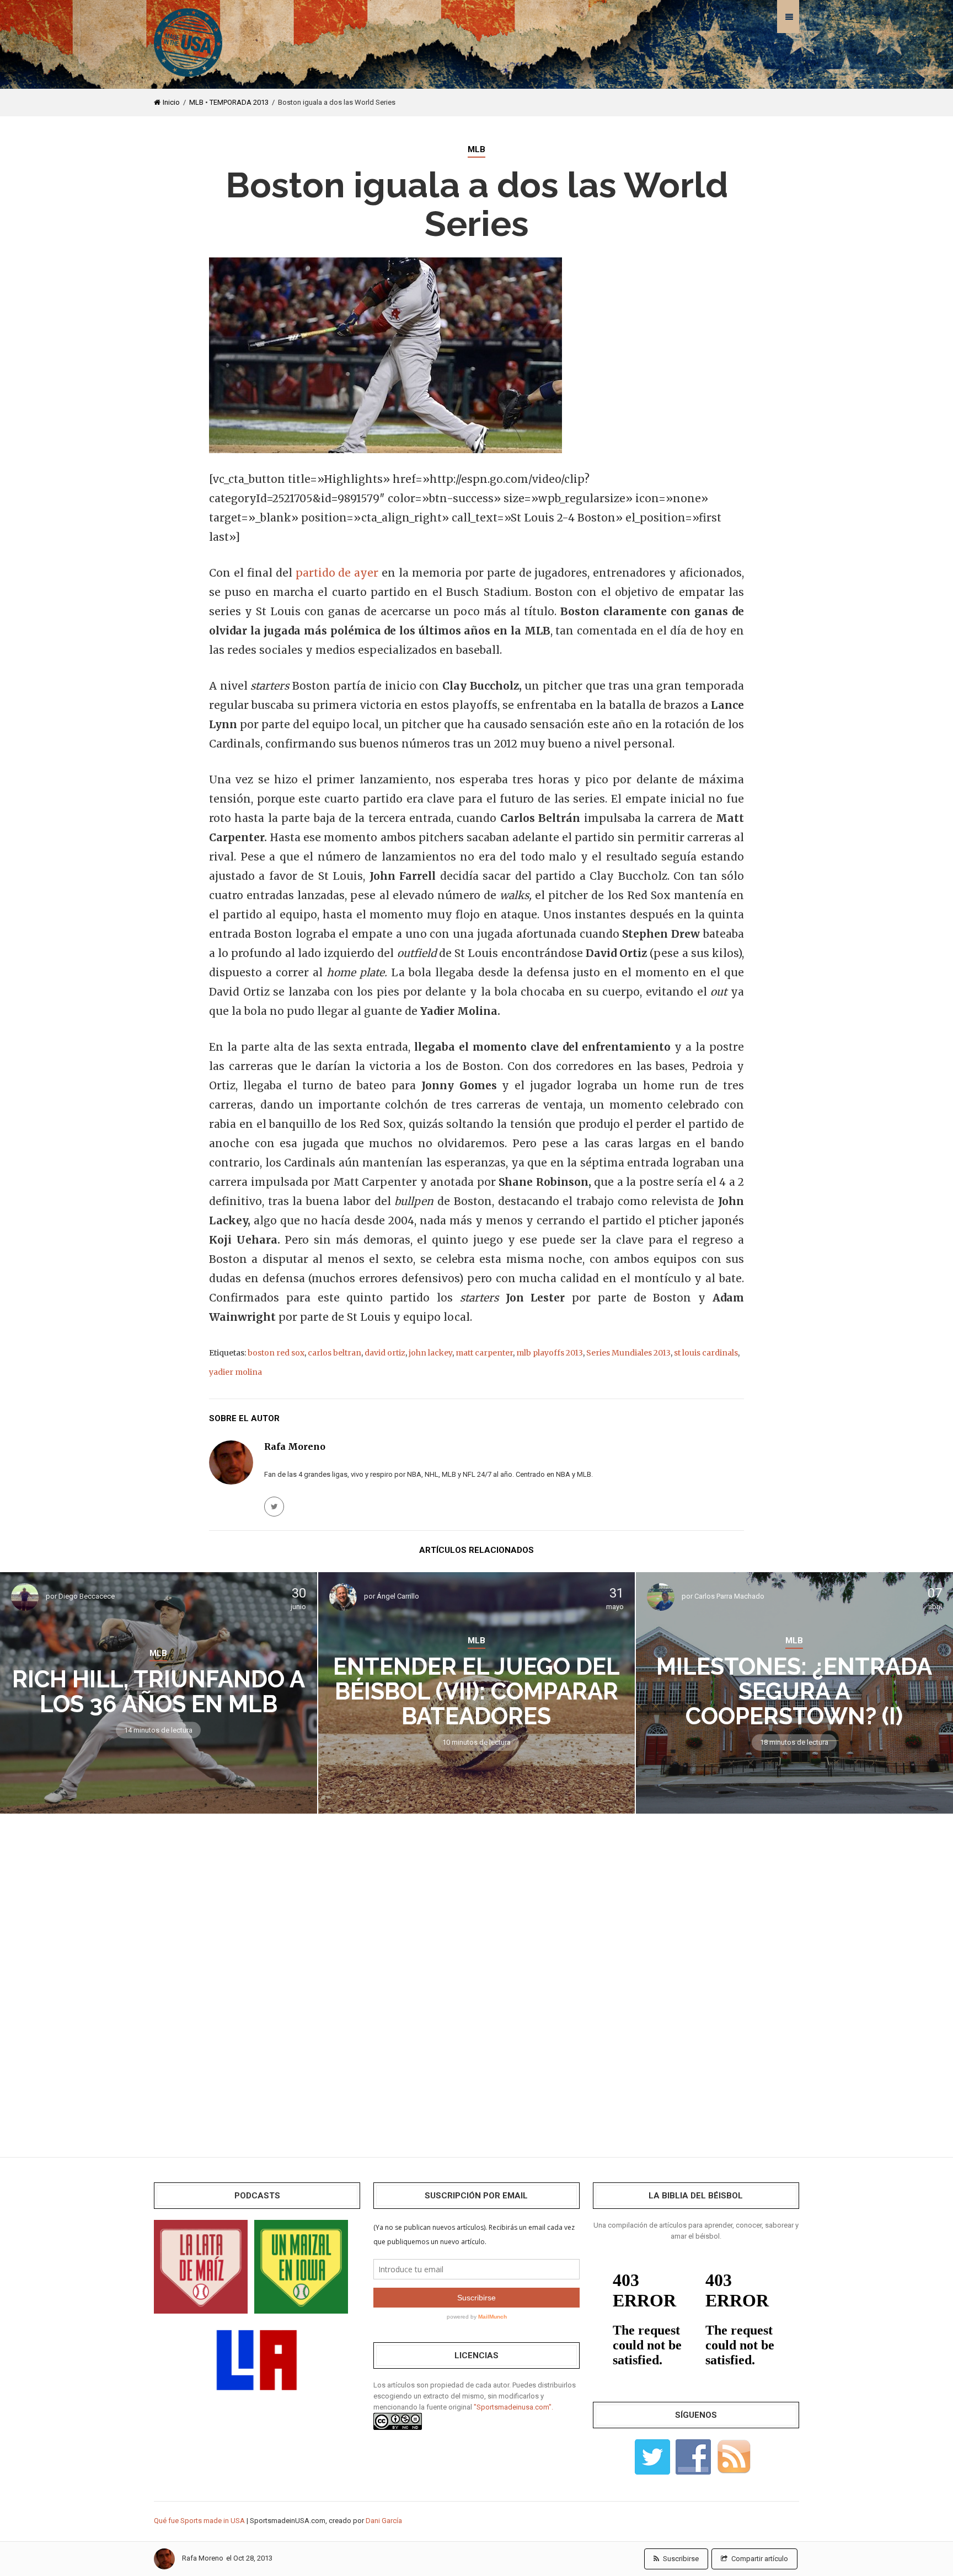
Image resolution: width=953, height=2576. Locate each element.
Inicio (171, 102)
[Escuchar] (201, 2266)
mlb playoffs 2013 (550, 1353)
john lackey (430, 1353)
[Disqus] (476, 1977)
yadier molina (235, 1372)
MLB (196, 102)
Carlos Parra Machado (729, 1596)
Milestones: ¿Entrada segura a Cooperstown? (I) (794, 1692)
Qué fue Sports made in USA (199, 2521)
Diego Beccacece (87, 1596)
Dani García (384, 2521)
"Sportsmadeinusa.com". (513, 2407)
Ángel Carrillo (398, 1596)
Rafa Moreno (203, 2558)
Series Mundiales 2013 (628, 1353)
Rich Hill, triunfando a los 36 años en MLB (159, 1692)
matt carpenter (484, 1353)
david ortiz (385, 1353)
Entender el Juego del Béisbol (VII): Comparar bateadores (476, 1692)
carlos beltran (334, 1353)
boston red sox (276, 1353)
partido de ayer (337, 573)
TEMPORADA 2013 (239, 102)
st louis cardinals (706, 1353)
